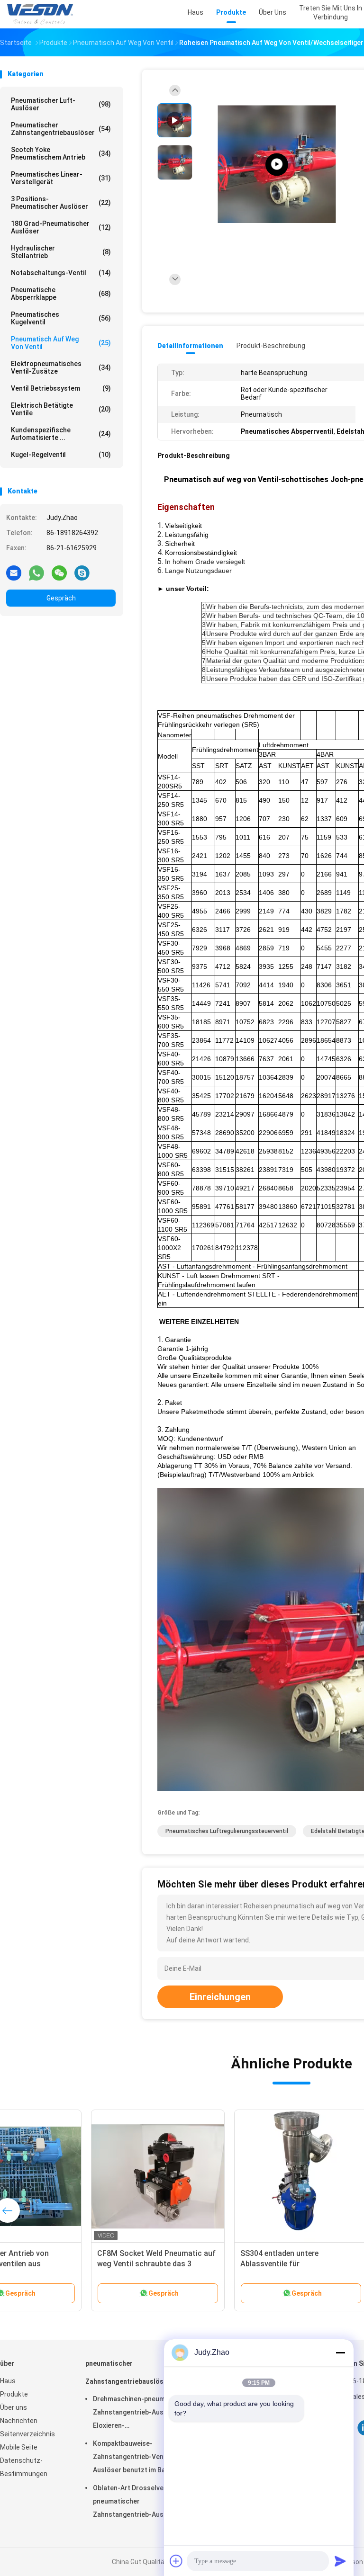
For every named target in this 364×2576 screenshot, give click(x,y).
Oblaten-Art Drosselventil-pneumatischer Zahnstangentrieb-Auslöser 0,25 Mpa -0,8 (136, 2503)
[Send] (340, 2561)
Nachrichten (19, 2421)
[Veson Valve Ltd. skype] (82, 572)
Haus (8, 2381)
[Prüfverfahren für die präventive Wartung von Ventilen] (277, 165)
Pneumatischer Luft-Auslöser (61, 104)
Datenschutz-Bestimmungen (24, 2467)
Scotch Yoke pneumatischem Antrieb (61, 153)
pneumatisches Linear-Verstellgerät (61, 178)
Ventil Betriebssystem (61, 388)
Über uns (14, 2407)
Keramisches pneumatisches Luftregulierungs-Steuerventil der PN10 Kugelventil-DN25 (71, 2264)
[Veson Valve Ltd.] (42, 14)
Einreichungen (220, 1997)
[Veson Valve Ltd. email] (14, 572)
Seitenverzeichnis (27, 2434)
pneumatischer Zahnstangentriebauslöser (61, 129)
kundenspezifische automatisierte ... (61, 434)
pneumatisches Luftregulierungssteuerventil (227, 1831)
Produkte (14, 2394)
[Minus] (340, 2352)
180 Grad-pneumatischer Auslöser (61, 227)
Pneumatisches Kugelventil (61, 318)
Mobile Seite (19, 2447)
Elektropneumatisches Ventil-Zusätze (61, 367)
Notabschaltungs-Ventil (61, 273)
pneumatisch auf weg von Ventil (61, 343)
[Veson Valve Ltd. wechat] (59, 572)
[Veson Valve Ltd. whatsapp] (36, 572)
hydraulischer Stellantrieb (61, 252)
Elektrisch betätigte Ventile (61, 409)
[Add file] (176, 2561)
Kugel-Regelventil (61, 455)
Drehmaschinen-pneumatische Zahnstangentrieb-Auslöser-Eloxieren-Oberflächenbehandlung (141, 2414)
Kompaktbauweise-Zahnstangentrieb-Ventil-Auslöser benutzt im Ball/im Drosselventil (136, 2458)
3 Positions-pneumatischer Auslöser (61, 203)
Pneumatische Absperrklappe (61, 294)
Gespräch (61, 598)
